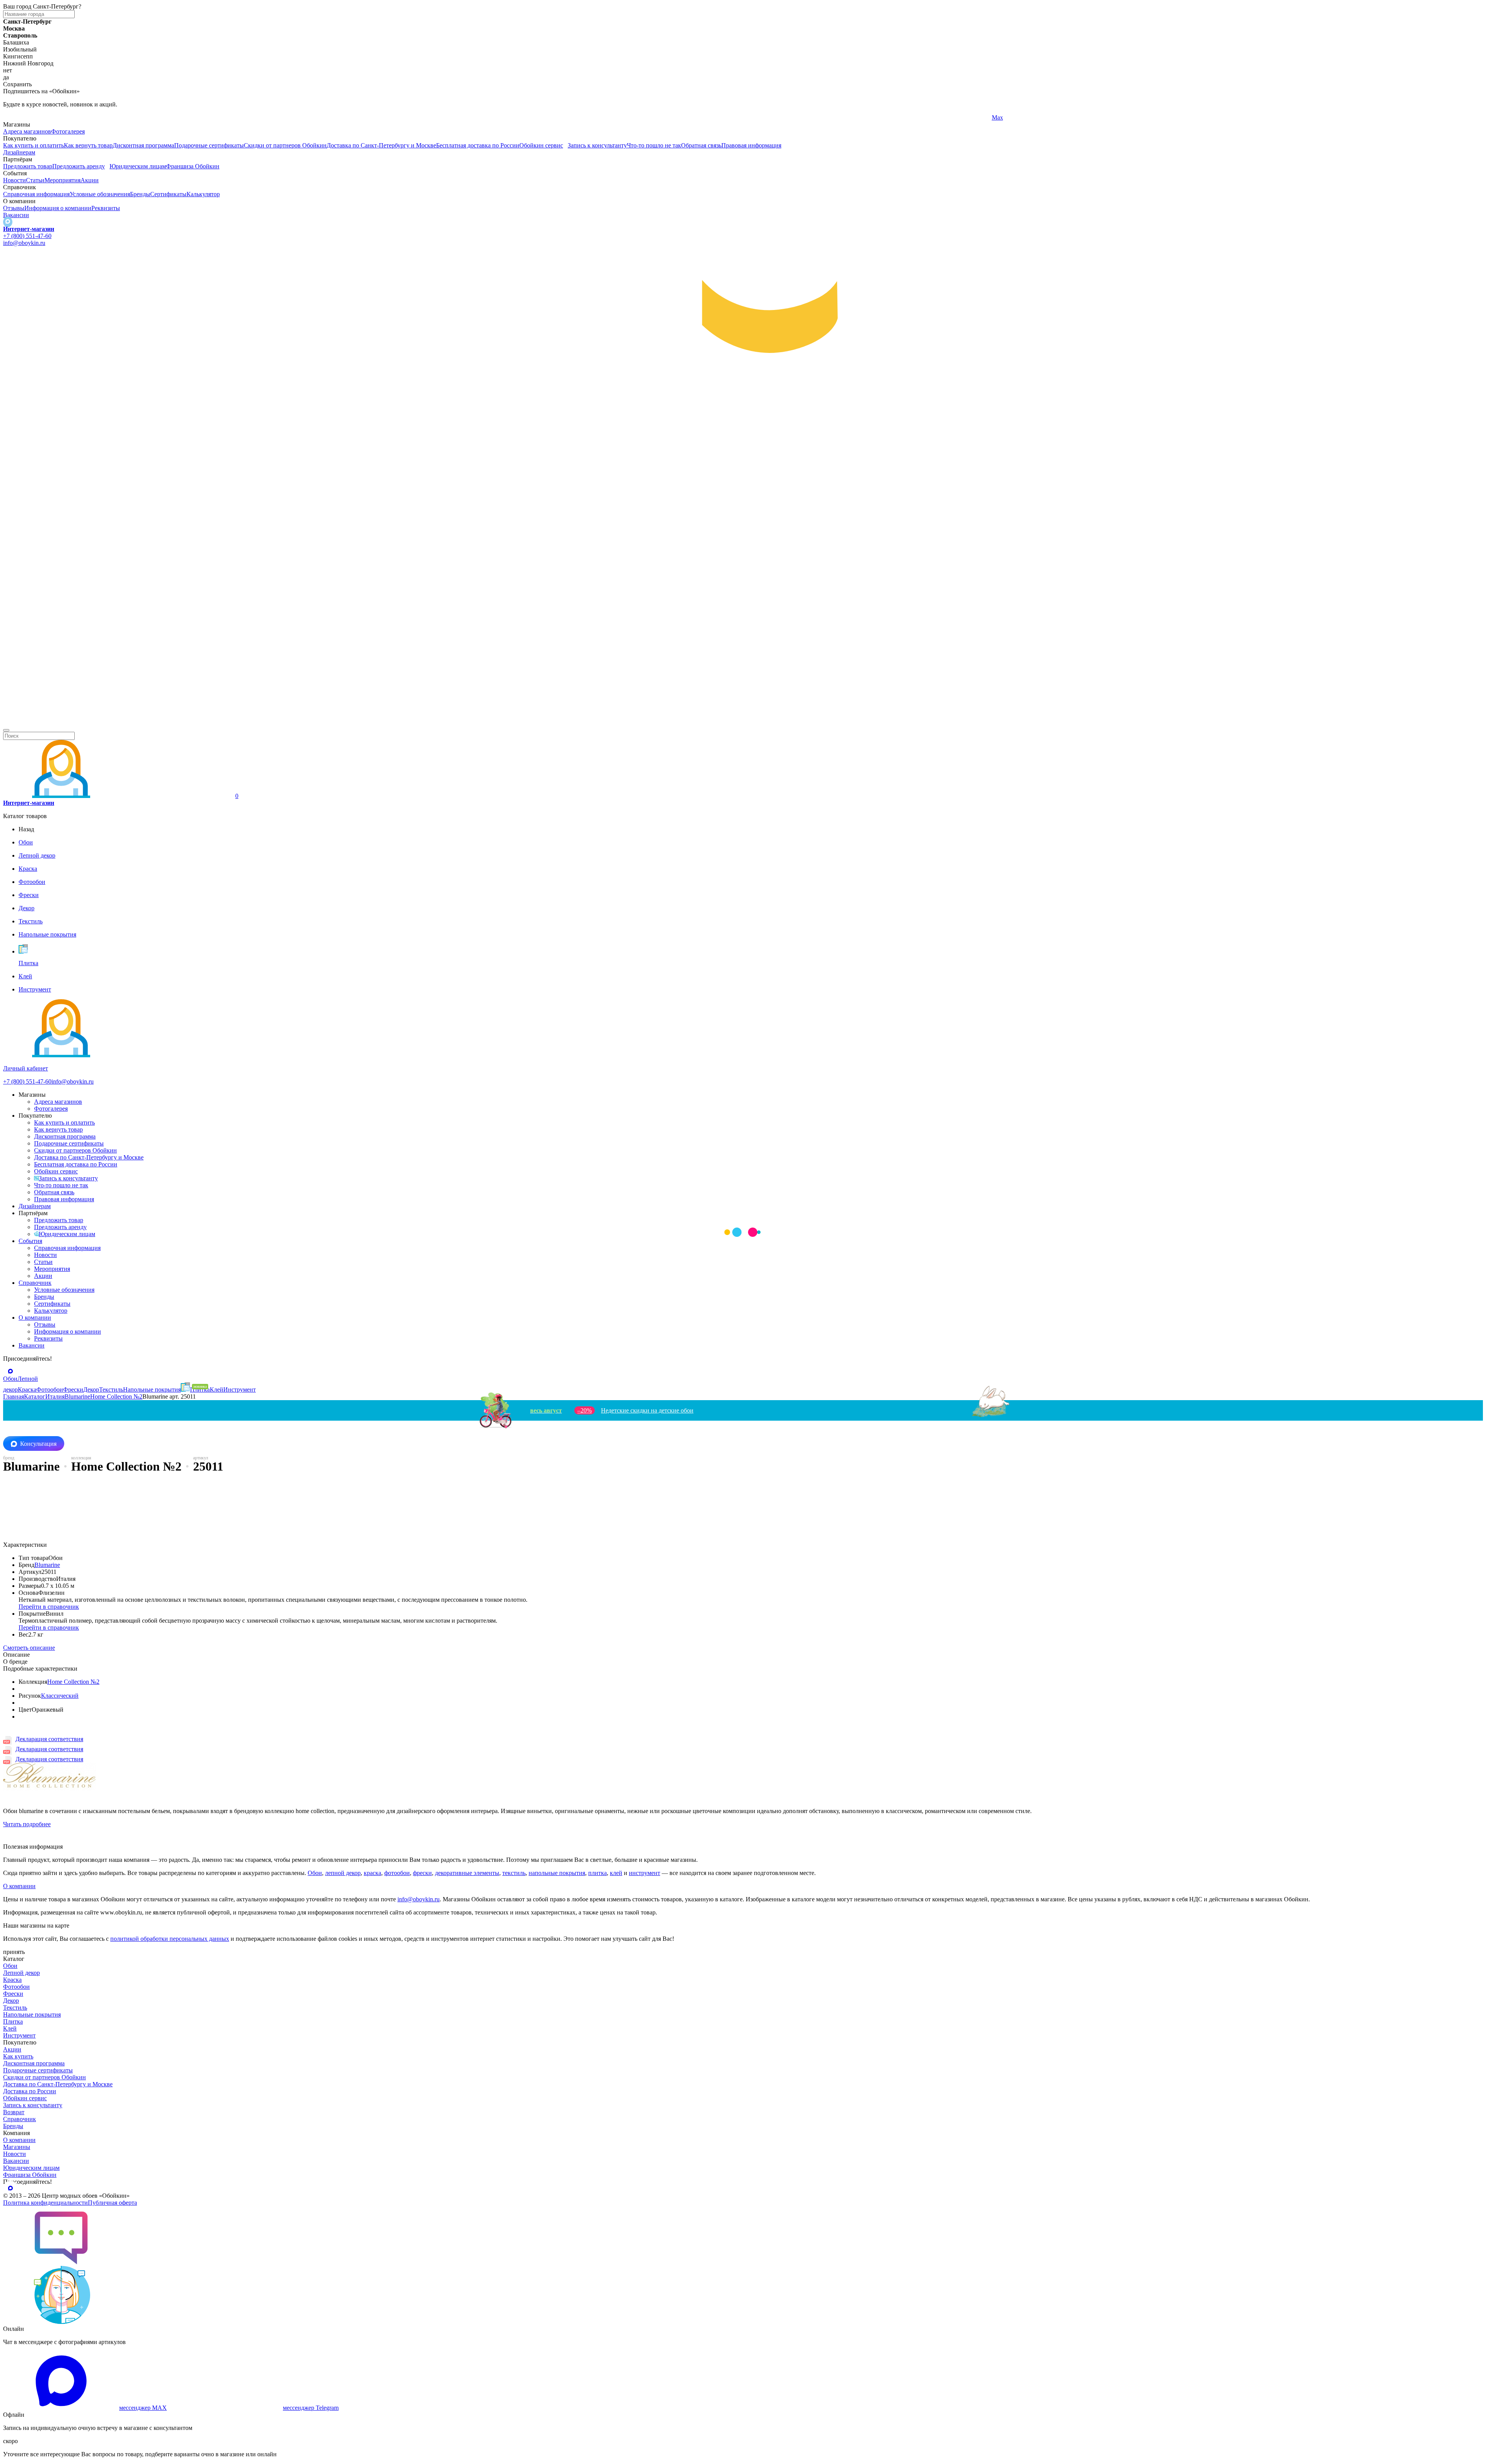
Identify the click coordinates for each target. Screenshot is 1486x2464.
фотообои (397, 1873)
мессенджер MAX (143, 2408)
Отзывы (14, 208)
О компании (35, 1318)
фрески (422, 1873)
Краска (12, 1980)
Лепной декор (21, 1973)
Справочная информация (36, 194)
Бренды (140, 194)
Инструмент (19, 2035)
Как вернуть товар (88, 145)
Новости (15, 180)
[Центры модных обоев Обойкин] (743, 721)
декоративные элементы (467, 1873)
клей (616, 1873)
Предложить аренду (79, 166)
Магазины (17, 2147)
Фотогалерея (68, 131)
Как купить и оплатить (33, 145)
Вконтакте (511, 117)
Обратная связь (701, 145)
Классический (60, 1696)
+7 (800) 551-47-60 (27, 236)
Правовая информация (751, 145)
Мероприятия (62, 180)
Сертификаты (168, 194)
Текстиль (15, 2008)
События (30, 1241)
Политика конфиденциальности (45, 2203)
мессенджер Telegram (311, 2408)
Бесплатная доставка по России (478, 145)
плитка (597, 1873)
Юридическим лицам (138, 166)
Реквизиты (106, 208)
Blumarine (47, 1565)
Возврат (14, 2112)
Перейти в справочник (49, 1607)
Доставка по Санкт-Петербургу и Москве (381, 145)
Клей (10, 2028)
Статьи (35, 180)
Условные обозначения (100, 194)
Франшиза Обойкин (193, 166)
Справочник (35, 1283)
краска (372, 1873)
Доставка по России (30, 2091)
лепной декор (343, 1873)
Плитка (13, 2021)
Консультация (38, 1444)
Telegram (15, 117)
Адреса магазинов (27, 131)
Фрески (13, 1994)
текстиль (514, 1873)
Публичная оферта (112, 2203)
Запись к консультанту (597, 145)
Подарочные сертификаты (209, 145)
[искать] (6, 730)
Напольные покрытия (32, 2015)
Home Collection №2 (73, 1682)
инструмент (645, 1873)
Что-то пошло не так (654, 145)
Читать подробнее (27, 1824)
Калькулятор (203, 194)
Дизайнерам (19, 152)
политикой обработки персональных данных (170, 1939)
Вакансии (16, 215)
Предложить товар (28, 166)
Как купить (18, 2056)
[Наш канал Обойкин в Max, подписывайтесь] (8, 222)
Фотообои (16, 1987)
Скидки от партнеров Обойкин (285, 145)
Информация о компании (58, 208)
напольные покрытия (557, 1873)
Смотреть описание (29, 1648)
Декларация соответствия (49, 1739)
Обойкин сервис (541, 145)
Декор (11, 2001)
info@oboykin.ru (24, 243)
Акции (90, 180)
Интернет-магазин (29, 229)
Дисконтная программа (143, 145)
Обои (315, 1873)
